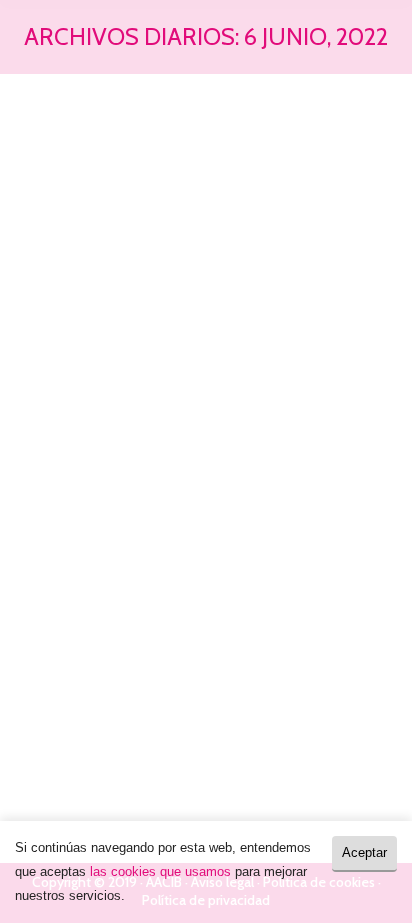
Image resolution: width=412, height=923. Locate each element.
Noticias (59, 548)
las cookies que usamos (160, 871)
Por (146, 548)
